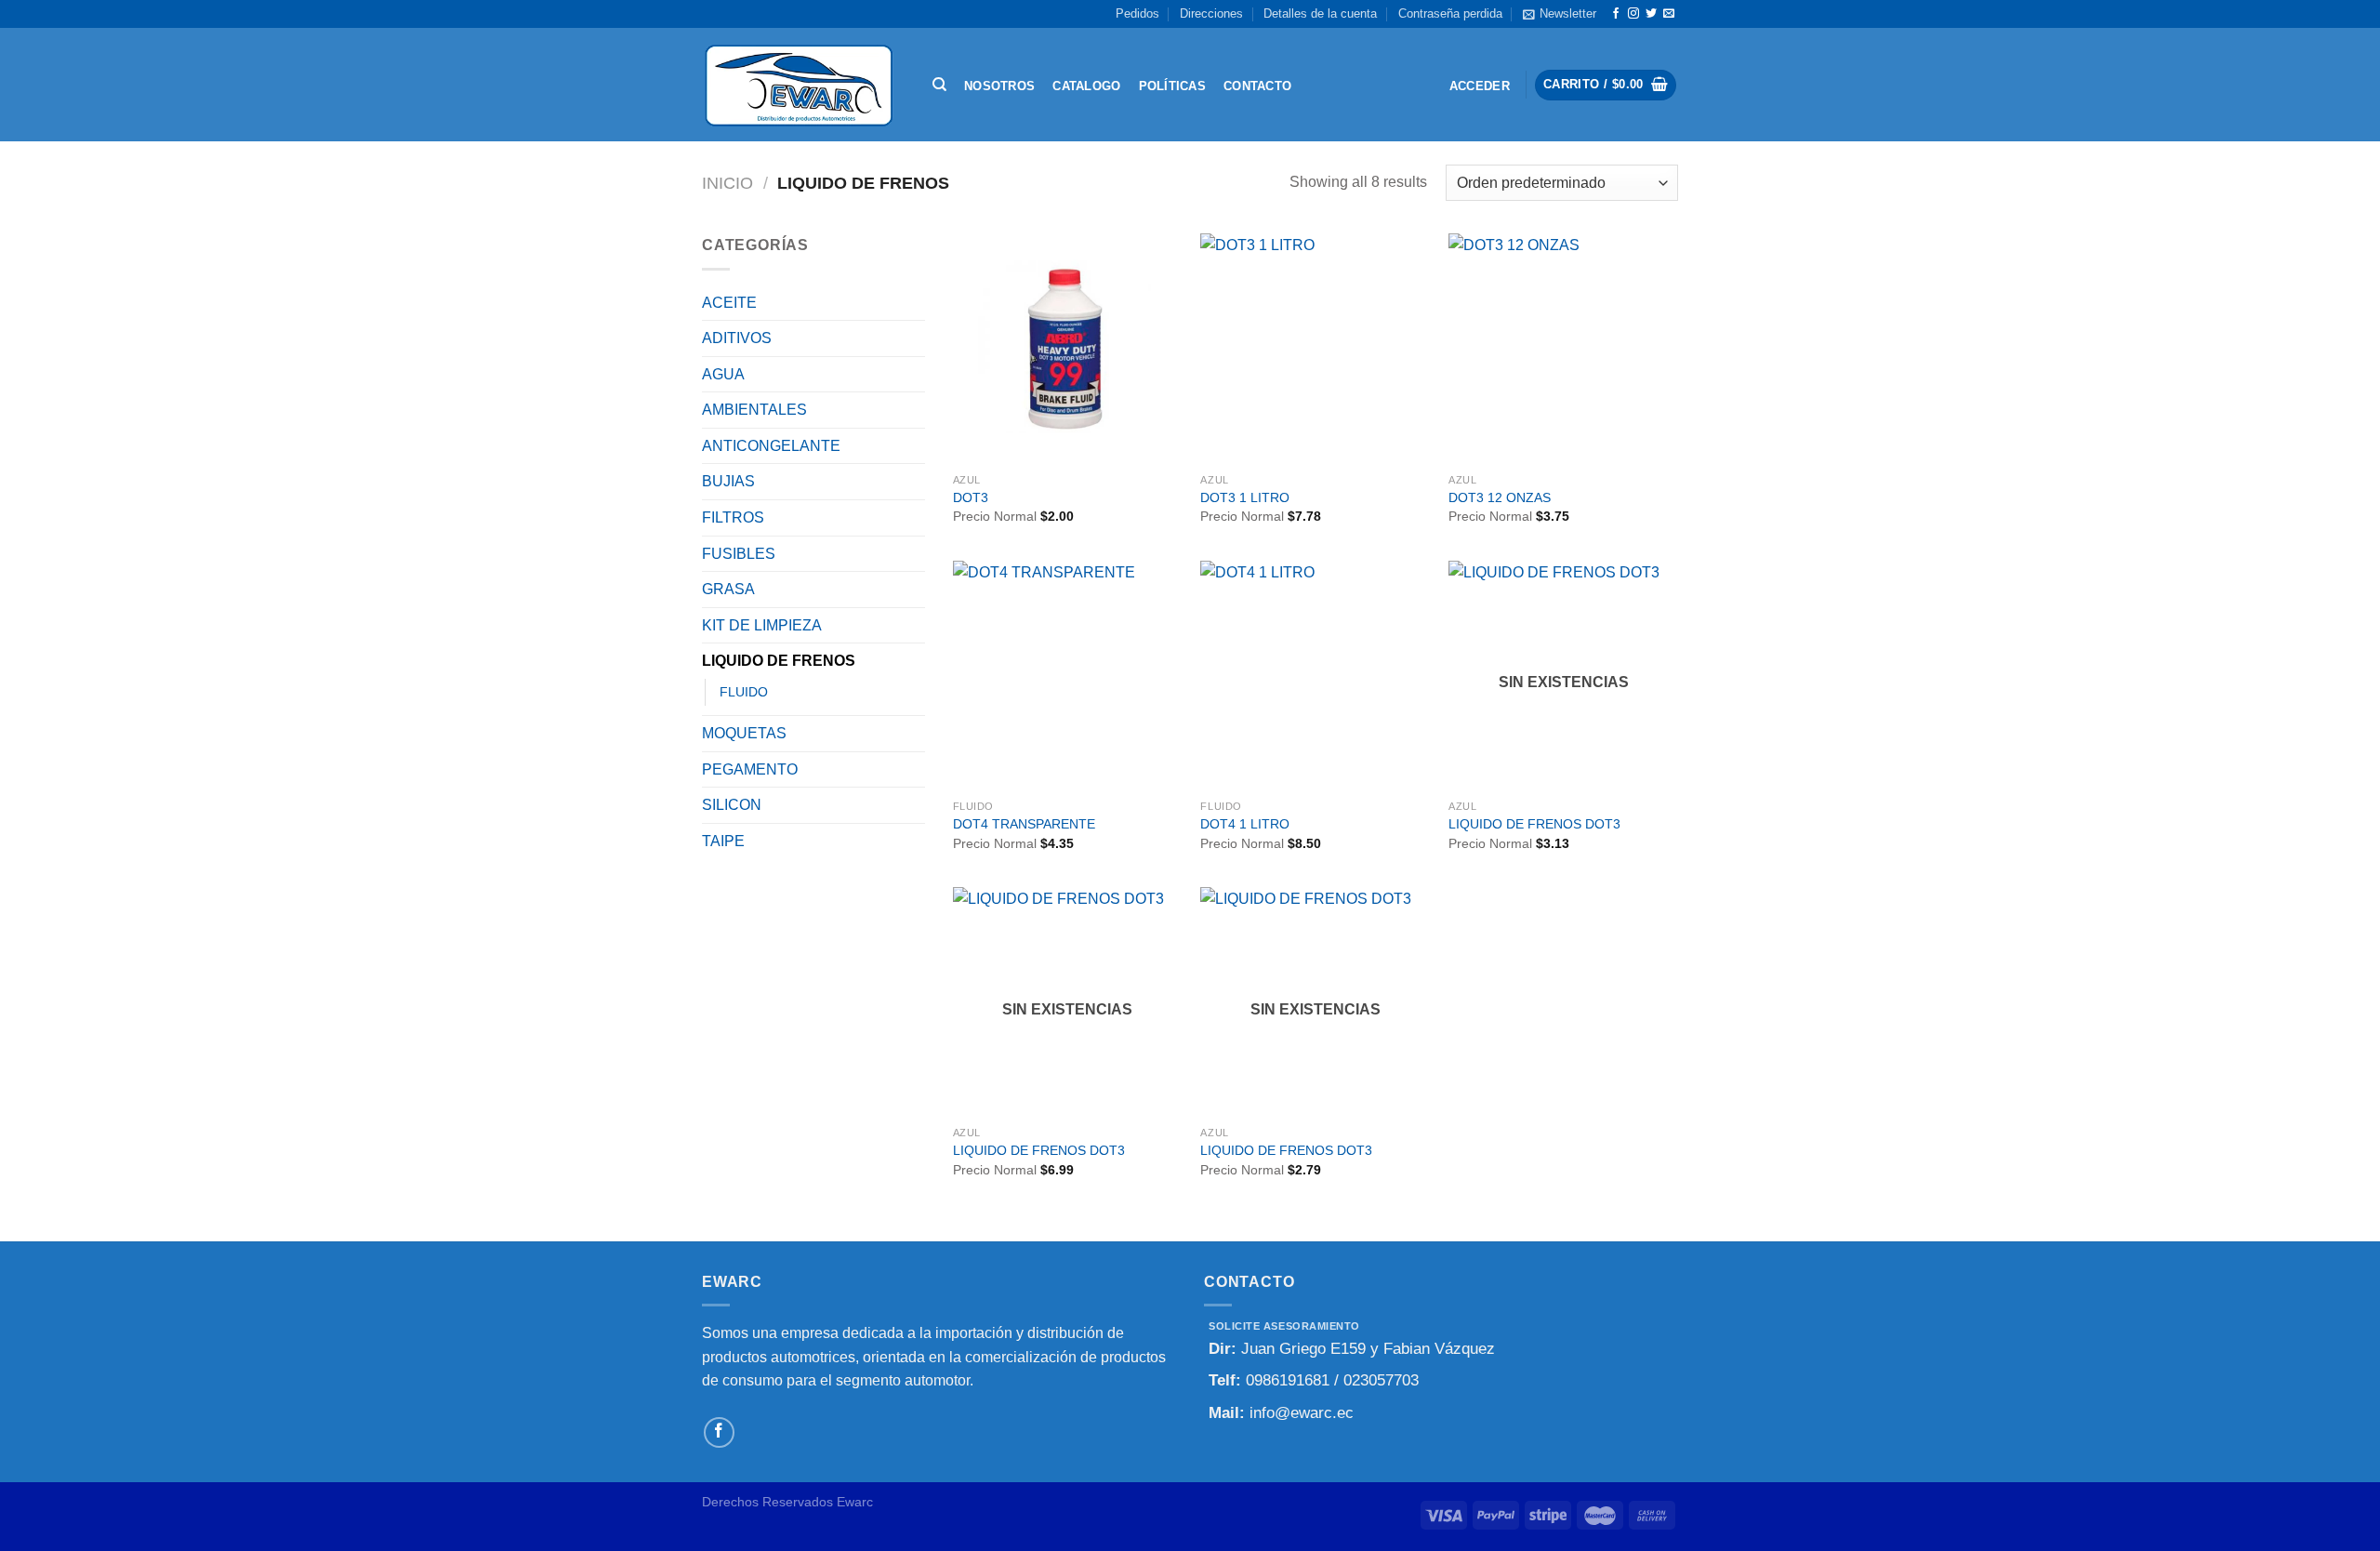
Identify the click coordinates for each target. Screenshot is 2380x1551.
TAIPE (723, 841)
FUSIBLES (739, 554)
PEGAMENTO (750, 769)
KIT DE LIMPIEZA (762, 625)
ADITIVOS (737, 338)
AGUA (723, 374)
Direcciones (1211, 13)
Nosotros (999, 86)
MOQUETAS (744, 733)
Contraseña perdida (1450, 13)
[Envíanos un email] (1669, 14)
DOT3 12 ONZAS (1500, 497)
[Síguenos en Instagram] (1633, 14)
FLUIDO (744, 692)
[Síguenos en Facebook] (1616, 14)
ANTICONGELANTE (771, 446)
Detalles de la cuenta (1320, 13)
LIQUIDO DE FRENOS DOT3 (1534, 824)
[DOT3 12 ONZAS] (1563, 348)
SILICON (732, 805)
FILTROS (733, 517)
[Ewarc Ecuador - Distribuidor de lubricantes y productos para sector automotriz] (799, 85)
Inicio (727, 183)
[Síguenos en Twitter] (1651, 14)
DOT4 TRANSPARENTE (1024, 824)
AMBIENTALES (754, 410)
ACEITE (729, 303)
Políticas (1172, 86)
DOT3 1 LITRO (1245, 497)
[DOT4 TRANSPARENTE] (1068, 676)
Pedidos (1137, 13)
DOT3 (971, 497)
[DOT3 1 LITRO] (1315, 348)
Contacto (1257, 86)
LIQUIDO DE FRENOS (779, 661)
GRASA (728, 589)
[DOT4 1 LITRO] (1315, 676)
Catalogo (1086, 86)
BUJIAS (728, 481)
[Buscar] (939, 85)
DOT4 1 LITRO (1245, 824)
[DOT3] (1068, 348)
